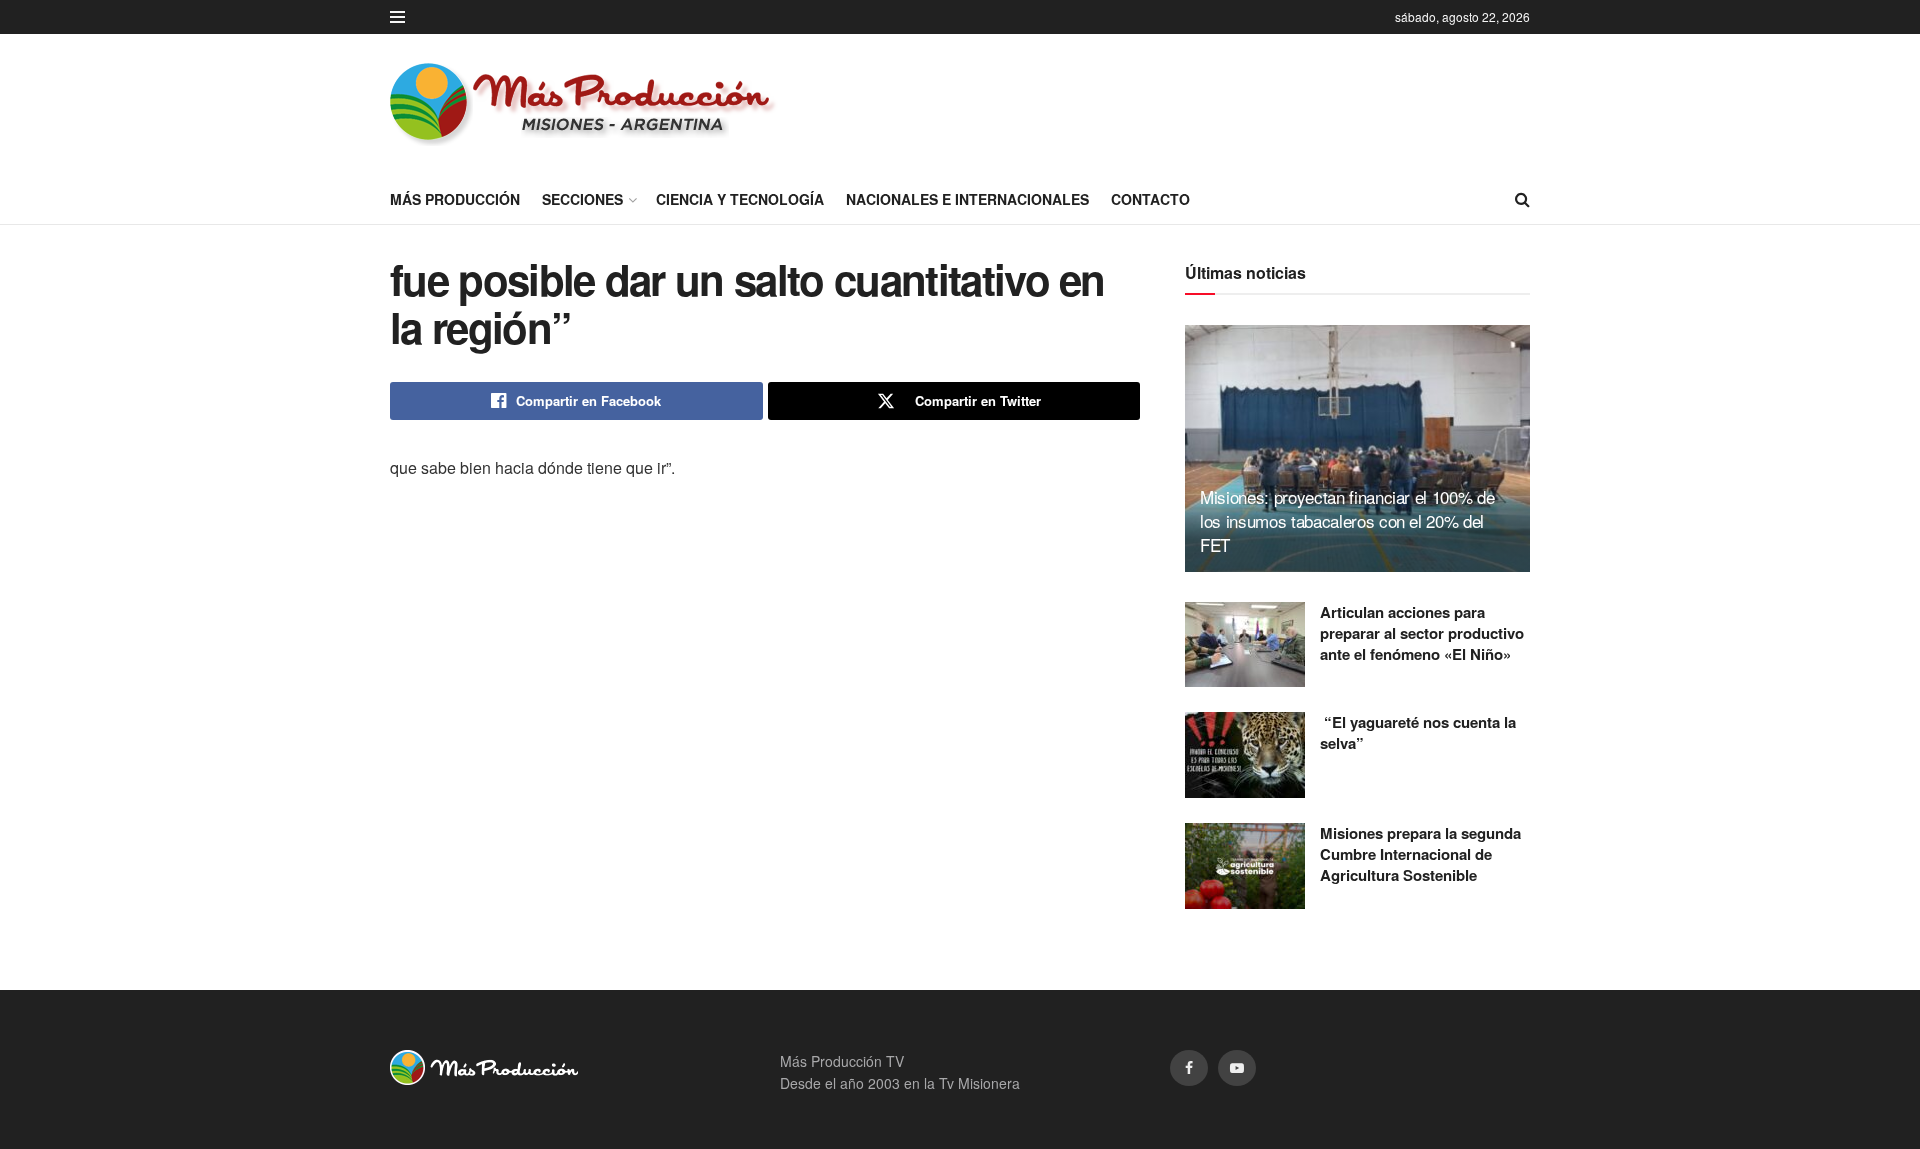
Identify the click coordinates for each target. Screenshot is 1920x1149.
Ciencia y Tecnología (740, 199)
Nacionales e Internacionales (967, 199)
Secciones (582, 199)
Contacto (1150, 199)
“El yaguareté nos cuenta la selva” (1418, 732)
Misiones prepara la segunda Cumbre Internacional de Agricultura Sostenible (1420, 854)
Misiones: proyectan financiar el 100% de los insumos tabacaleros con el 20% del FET (1347, 520)
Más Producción (455, 199)
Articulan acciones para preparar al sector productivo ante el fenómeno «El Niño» (1422, 633)
